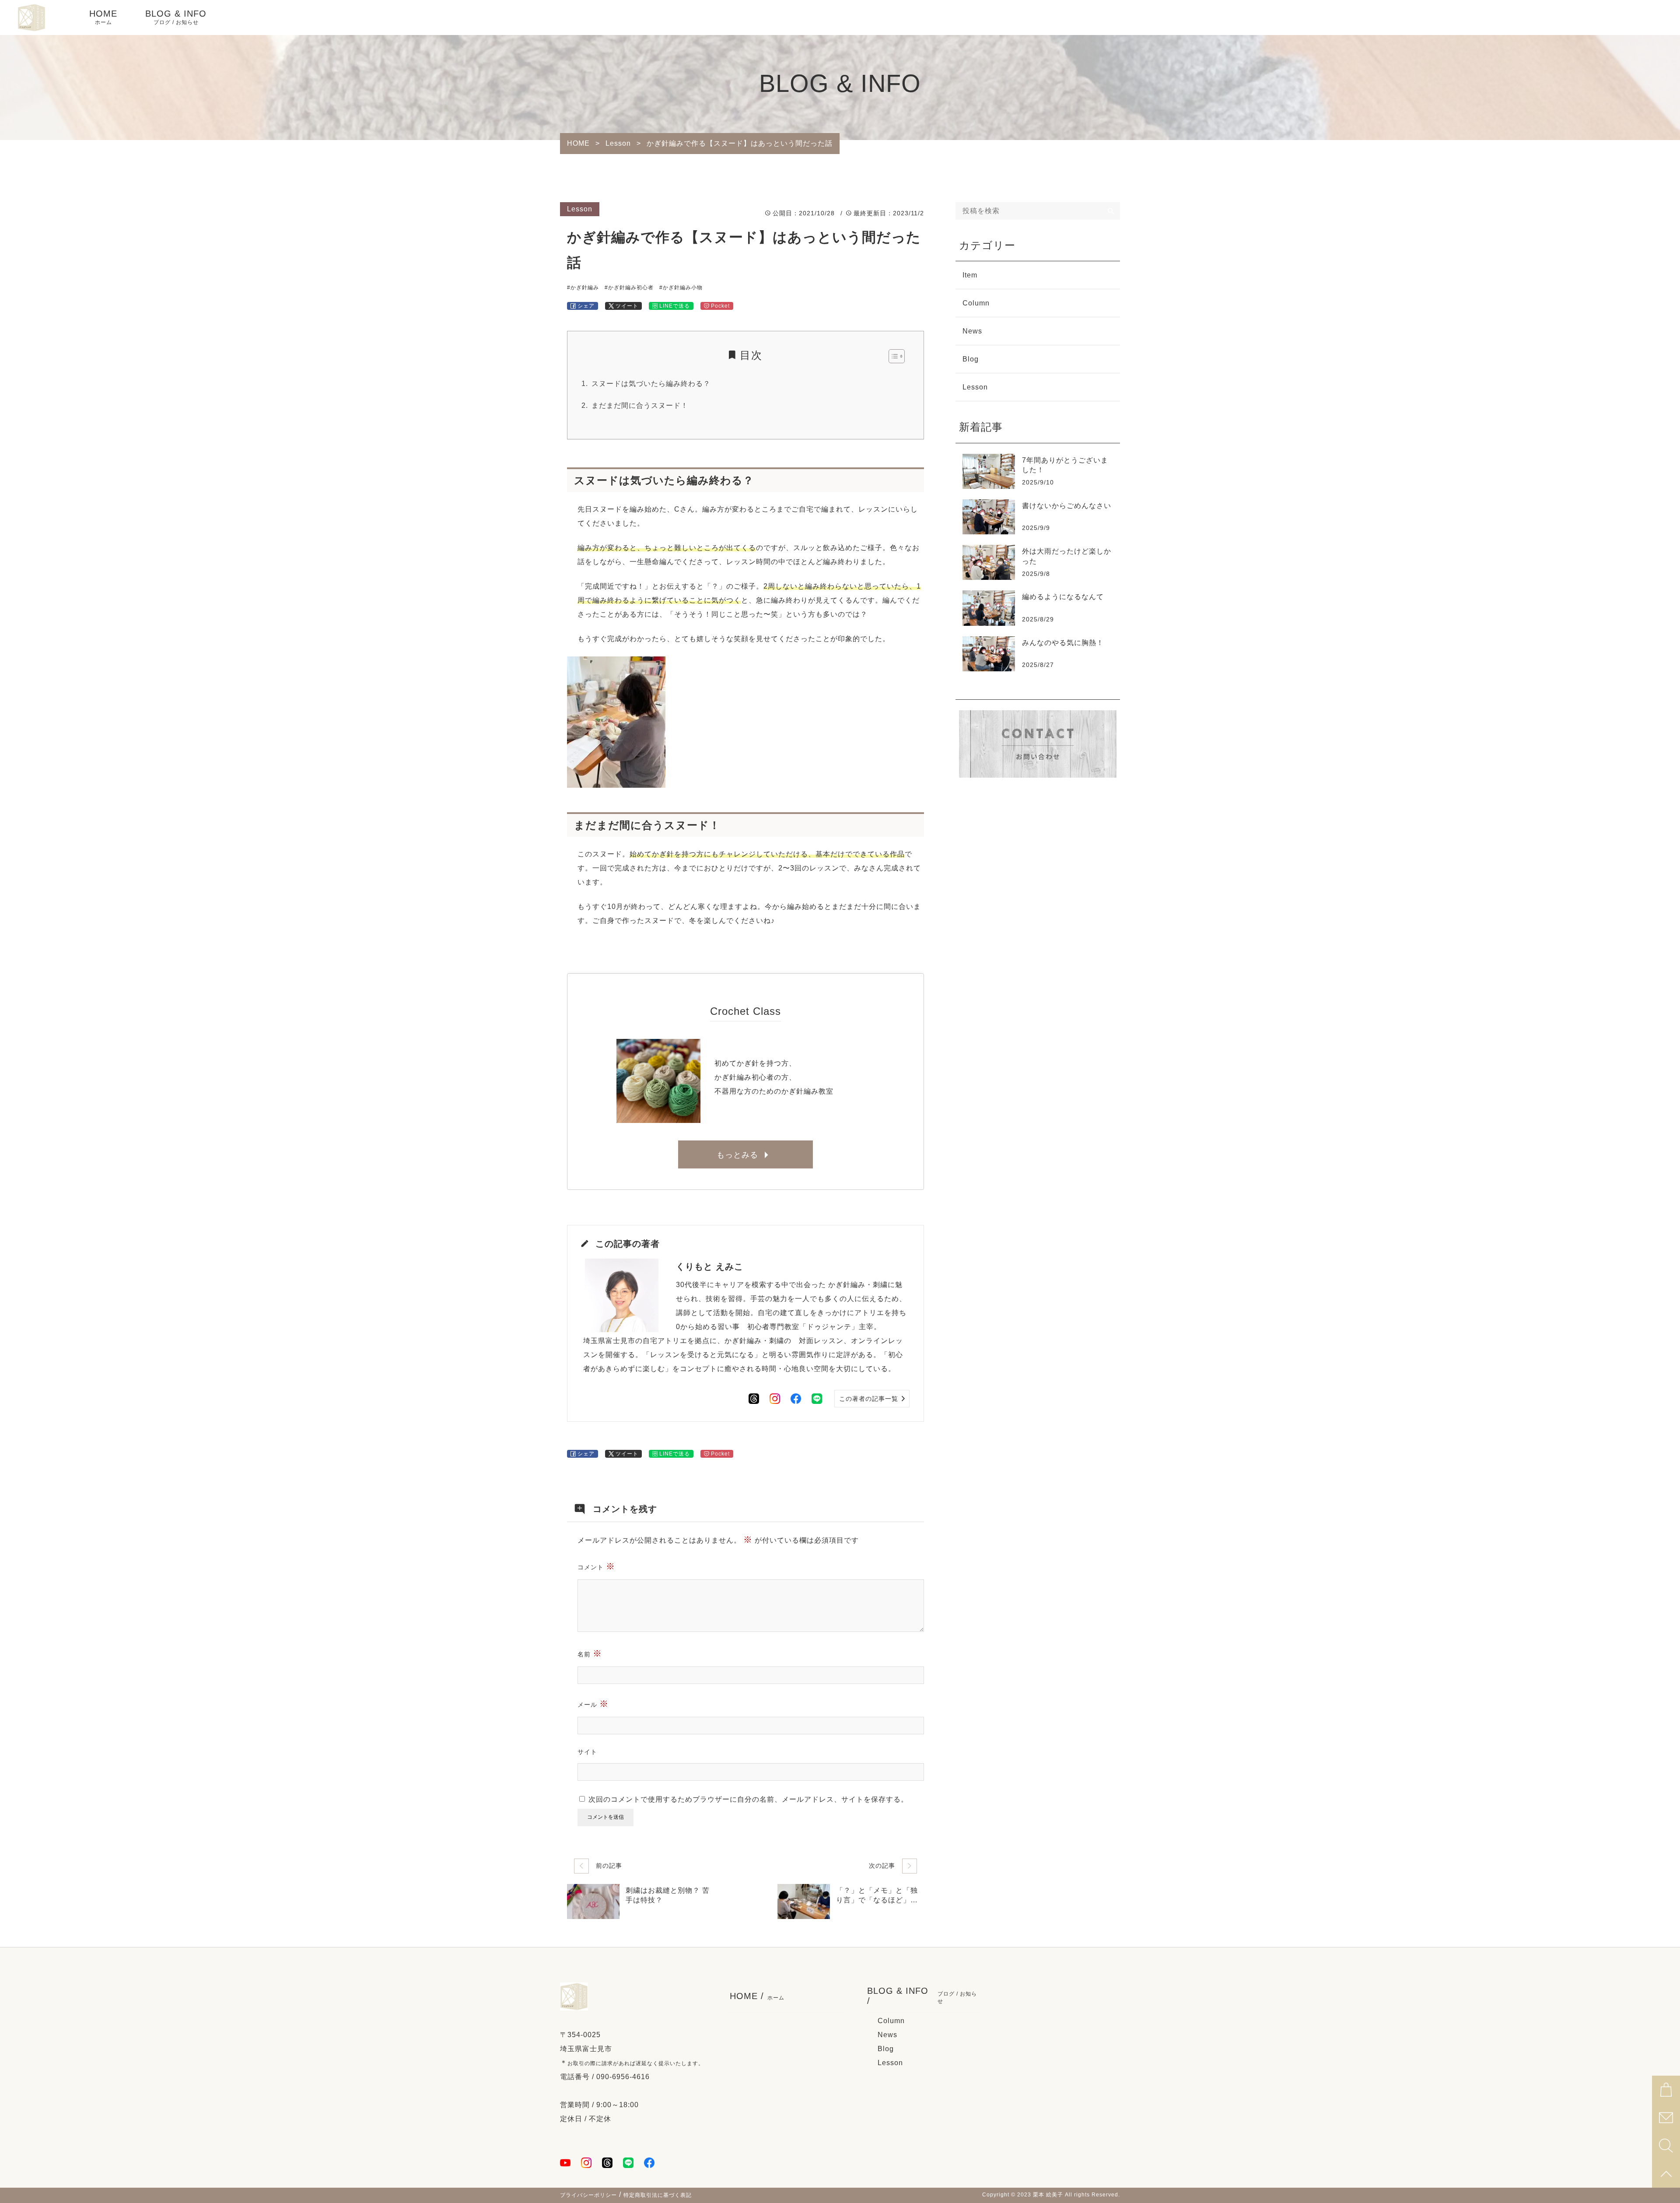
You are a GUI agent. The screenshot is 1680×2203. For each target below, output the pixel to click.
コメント (596, 1566)
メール (593, 1704)
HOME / (757, 1996)
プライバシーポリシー (588, 2195)
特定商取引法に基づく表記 (658, 2195)
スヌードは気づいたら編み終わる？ (651, 384)
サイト (587, 1752)
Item (970, 275)
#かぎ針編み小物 (681, 288)
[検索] (1111, 211)
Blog (971, 359)
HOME (103, 17)
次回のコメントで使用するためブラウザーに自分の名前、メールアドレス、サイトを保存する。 (748, 1799)
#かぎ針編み (583, 288)
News (972, 331)
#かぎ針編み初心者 (629, 288)
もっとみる (737, 1155)
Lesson (580, 209)
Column (976, 303)
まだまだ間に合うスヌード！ (640, 405)
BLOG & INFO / (922, 1996)
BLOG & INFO (176, 17)
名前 (590, 1653)
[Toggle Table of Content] (892, 356)
